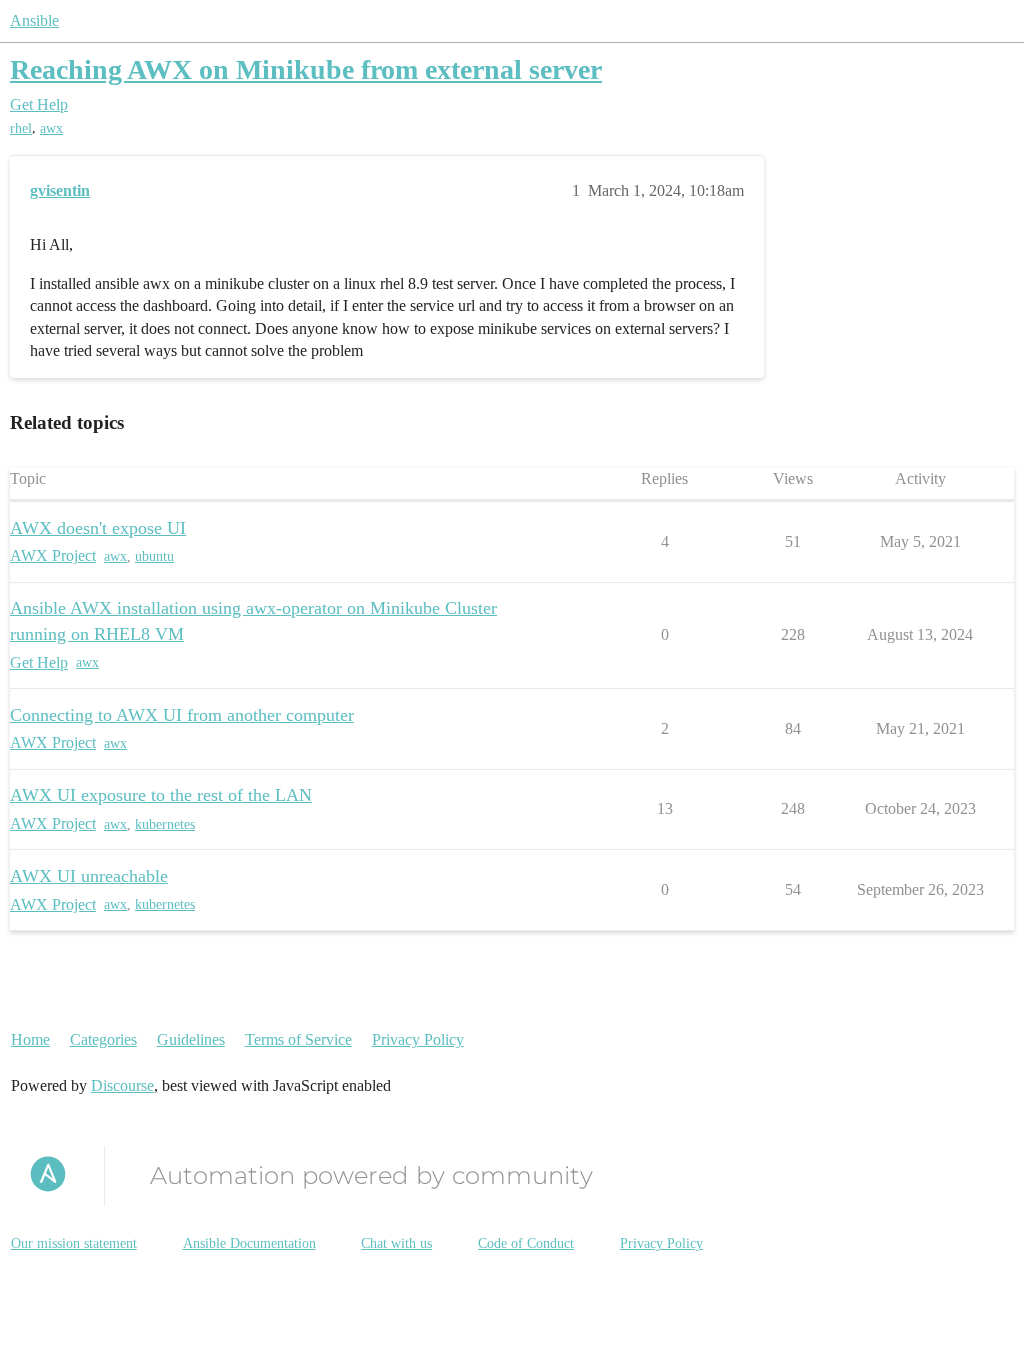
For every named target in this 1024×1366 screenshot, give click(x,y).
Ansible (34, 20)
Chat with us (396, 1243)
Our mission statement (74, 1243)
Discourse (122, 1085)
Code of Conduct (526, 1243)
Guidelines (191, 1039)
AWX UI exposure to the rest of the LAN (161, 795)
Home (30, 1039)
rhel (21, 128)
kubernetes (165, 824)
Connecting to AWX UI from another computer (182, 715)
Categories (103, 1039)
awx (51, 128)
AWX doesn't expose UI (98, 528)
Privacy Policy (418, 1039)
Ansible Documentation (249, 1243)
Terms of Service (298, 1039)
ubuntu (154, 556)
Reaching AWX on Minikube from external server (306, 69)
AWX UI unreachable (89, 876)
